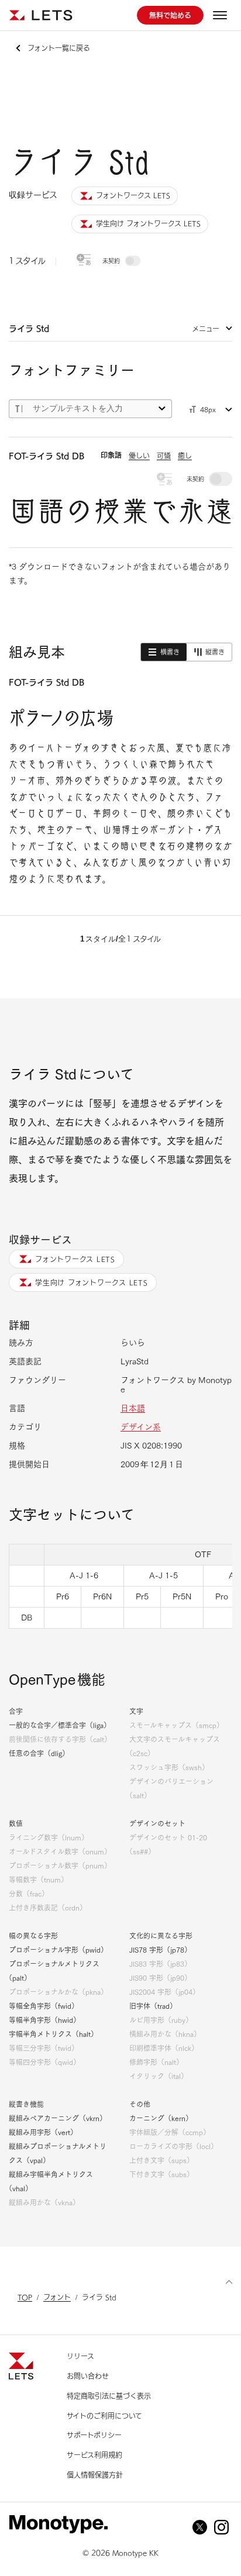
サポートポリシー (94, 2435)
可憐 (164, 456)
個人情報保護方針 (95, 2475)
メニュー (206, 329)
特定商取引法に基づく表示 (109, 2396)
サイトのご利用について (104, 2416)
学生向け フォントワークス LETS (92, 1282)
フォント (57, 2297)
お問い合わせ (88, 2376)
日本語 (133, 1408)
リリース (80, 2356)
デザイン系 (141, 1427)
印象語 (111, 455)
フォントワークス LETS (75, 1259)
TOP (25, 2297)
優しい (139, 456)
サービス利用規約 (94, 2455)
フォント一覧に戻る (59, 48)
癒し (185, 456)
